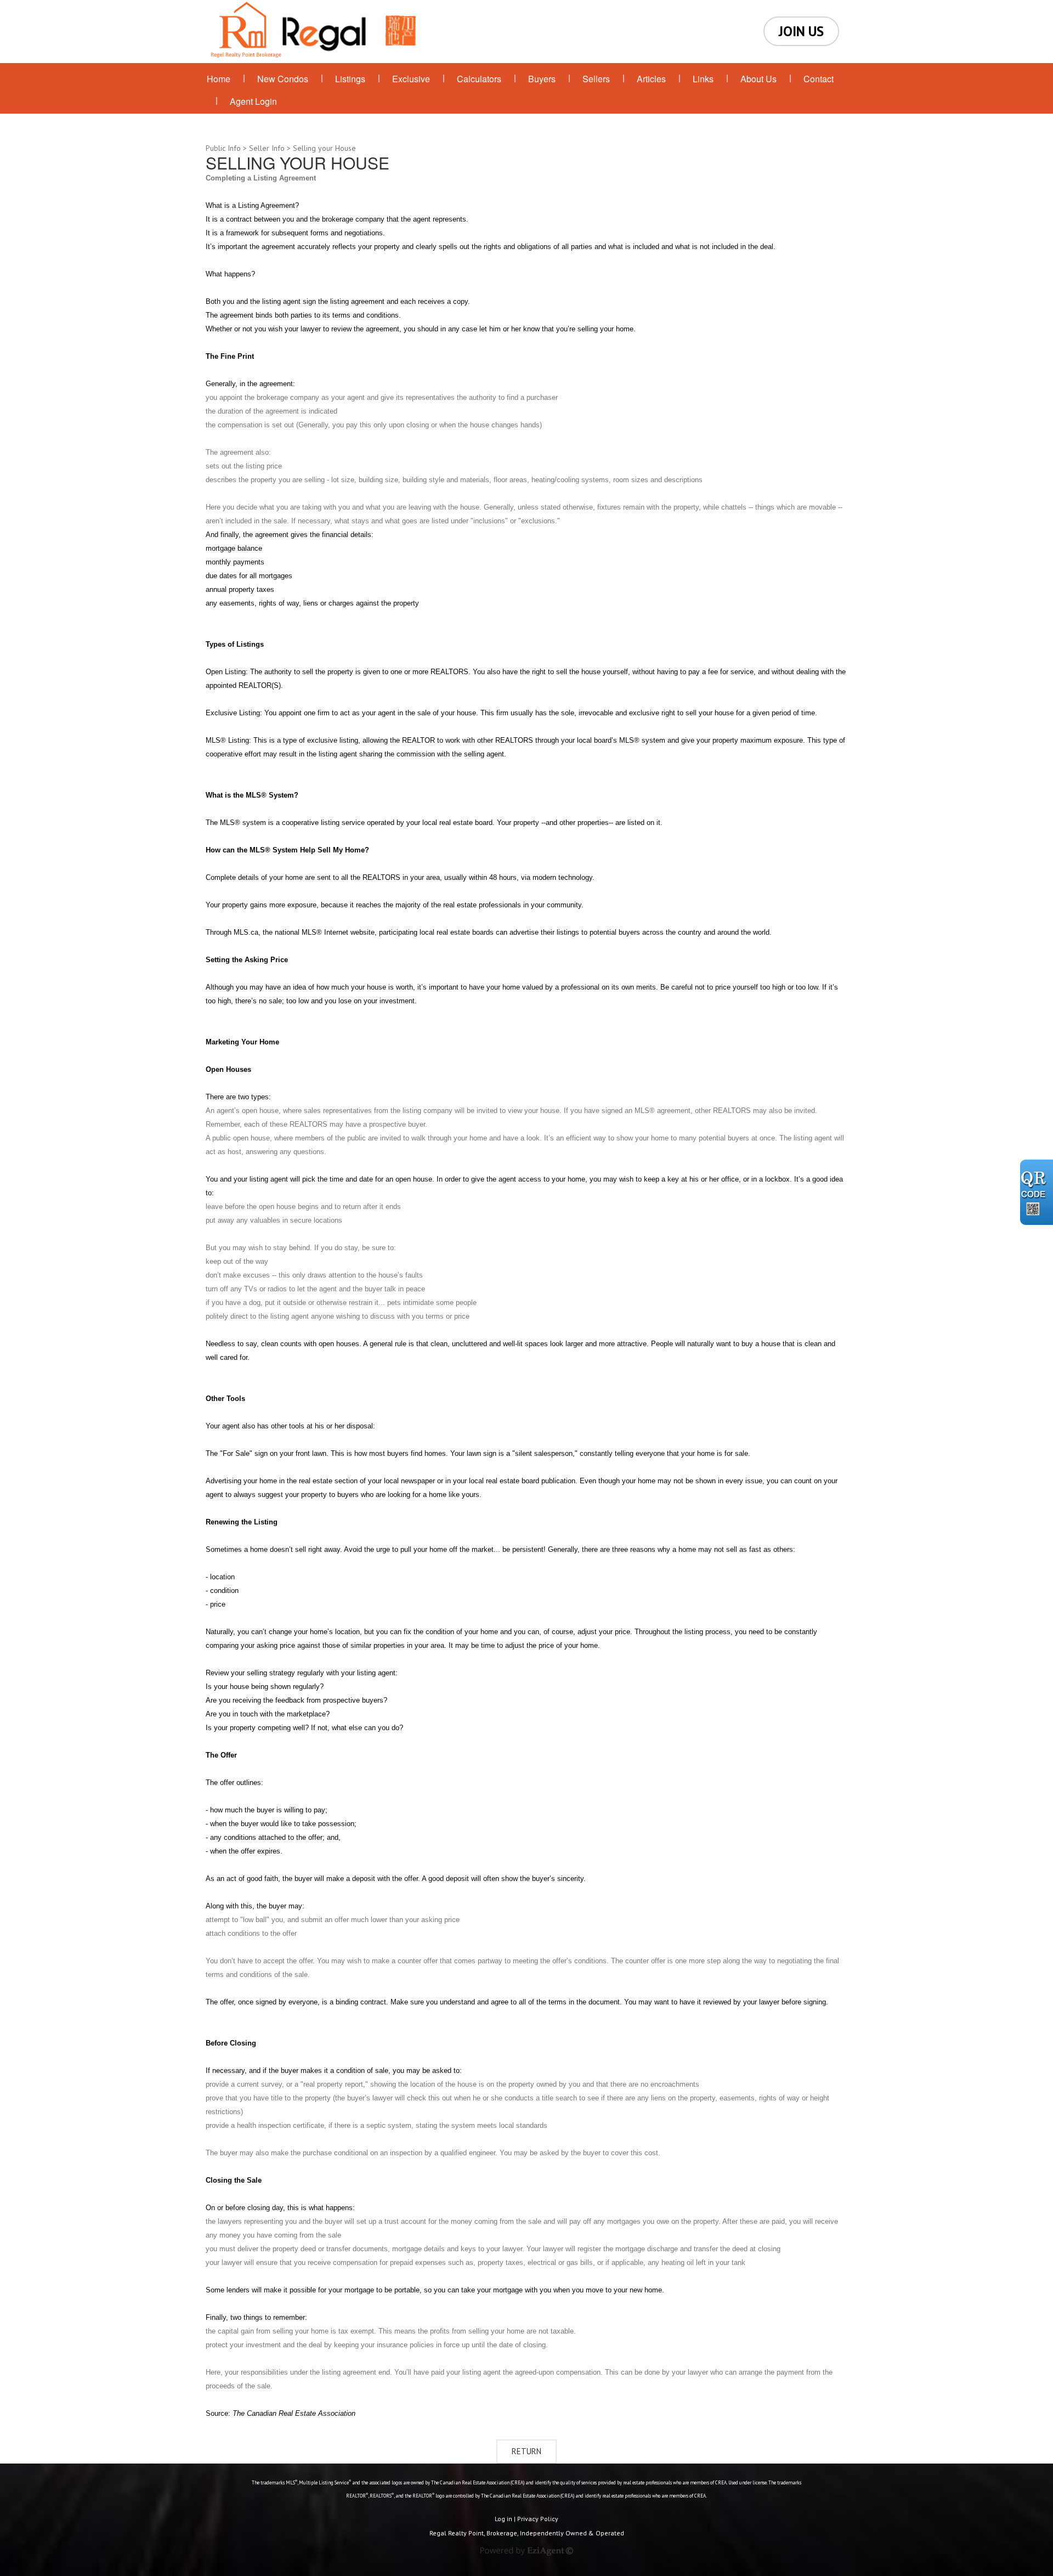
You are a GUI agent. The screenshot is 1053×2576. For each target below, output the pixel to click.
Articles (651, 79)
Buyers (542, 79)
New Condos (283, 79)
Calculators (479, 79)
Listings (350, 79)
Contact (819, 79)
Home (219, 79)
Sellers (596, 79)
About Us (758, 79)
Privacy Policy (538, 2519)
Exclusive (411, 79)
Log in (503, 2519)
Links (703, 79)
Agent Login (253, 101)
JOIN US (801, 31)
